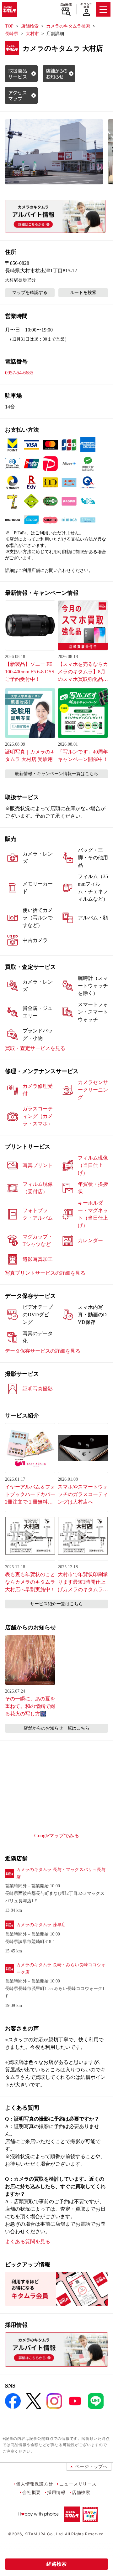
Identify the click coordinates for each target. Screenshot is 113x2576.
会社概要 (32, 2492)
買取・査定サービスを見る (35, 1048)
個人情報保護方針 (35, 2484)
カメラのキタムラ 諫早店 (41, 1925)
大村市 (32, 34)
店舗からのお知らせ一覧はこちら (56, 1728)
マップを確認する (30, 293)
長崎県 (12, 34)
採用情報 (56, 2492)
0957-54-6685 (19, 373)
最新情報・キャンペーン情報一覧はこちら (56, 774)
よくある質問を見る (28, 2242)
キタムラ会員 (86, 5)
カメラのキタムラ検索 (68, 26)
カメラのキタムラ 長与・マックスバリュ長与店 (61, 1873)
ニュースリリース (78, 2484)
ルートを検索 (83, 293)
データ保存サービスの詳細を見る (43, 1351)
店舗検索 (66, 5)
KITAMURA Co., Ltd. (44, 2534)
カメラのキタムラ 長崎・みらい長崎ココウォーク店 (61, 1969)
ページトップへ (91, 2466)
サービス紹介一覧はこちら (56, 1604)
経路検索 (56, 2564)
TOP (9, 26)
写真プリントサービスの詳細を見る (45, 1273)
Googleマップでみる (57, 1836)
